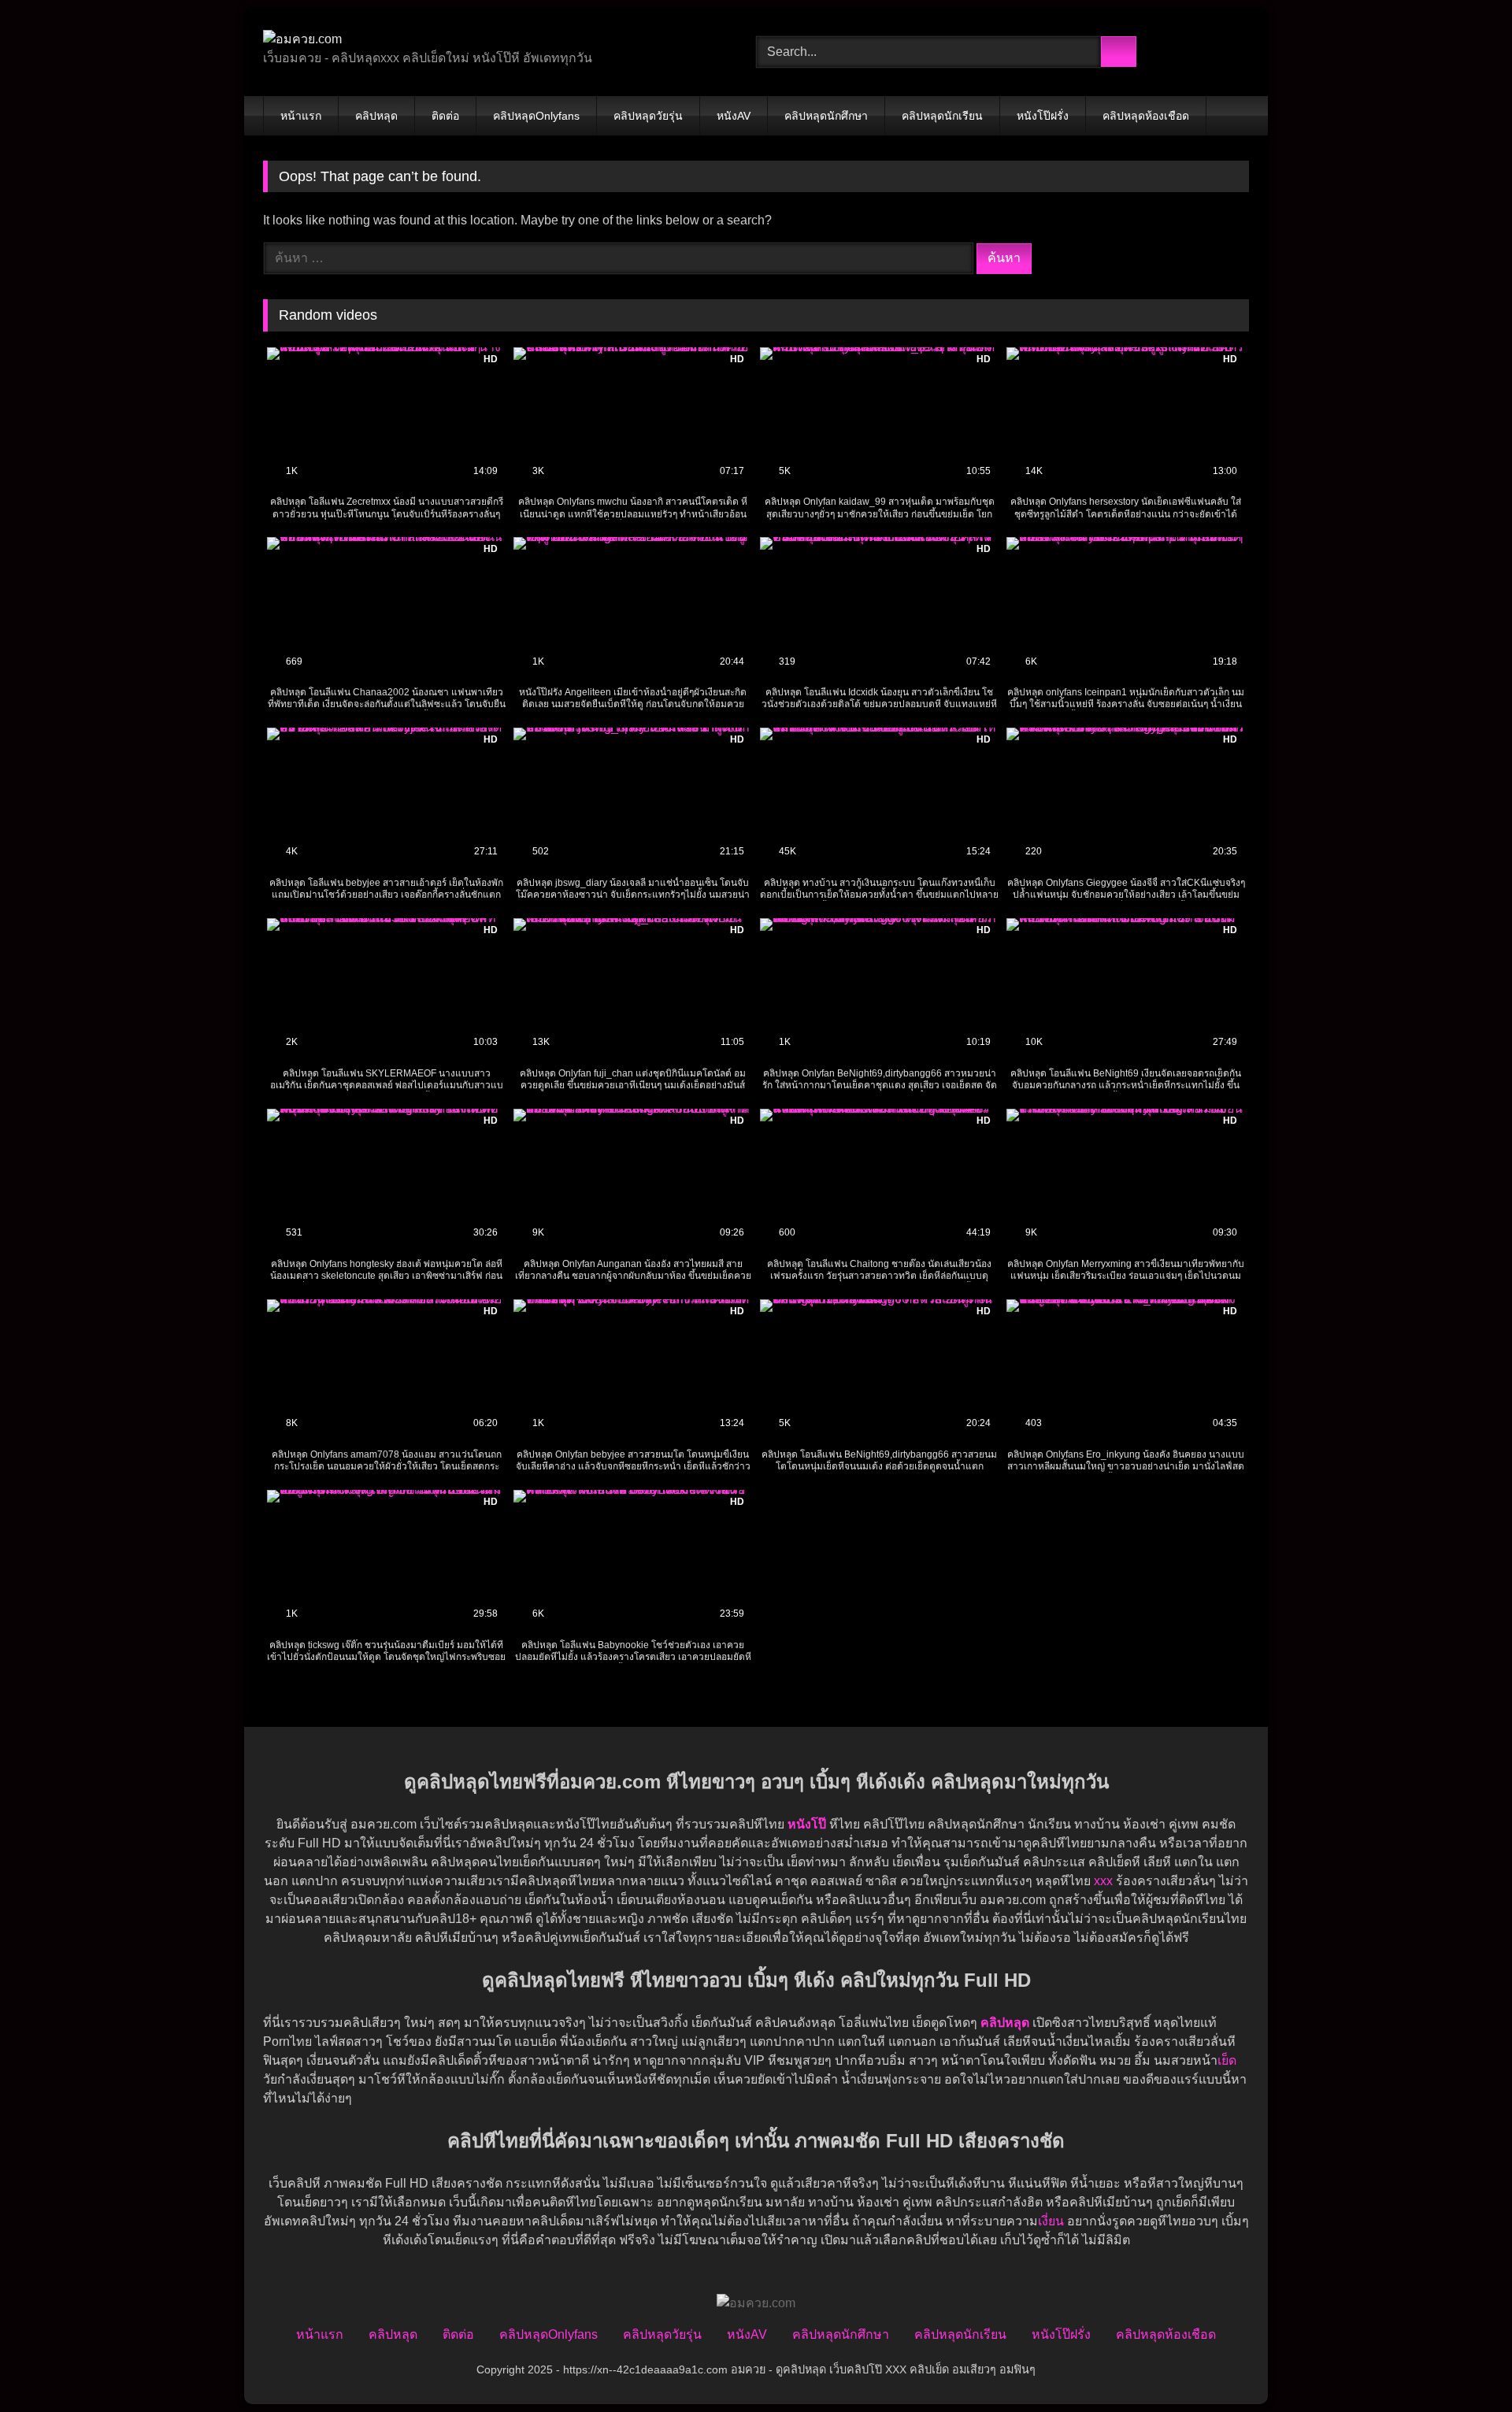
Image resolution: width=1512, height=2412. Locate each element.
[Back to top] (1465, 2365)
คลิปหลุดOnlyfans (536, 116)
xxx (1103, 1881)
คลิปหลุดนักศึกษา (826, 116)
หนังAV (734, 116)
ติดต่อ (445, 116)
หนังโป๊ (807, 1824)
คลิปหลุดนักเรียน (942, 116)
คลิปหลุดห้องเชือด (1146, 116)
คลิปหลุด (376, 116)
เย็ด (1227, 2060)
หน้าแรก (301, 116)
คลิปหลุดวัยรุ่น (648, 116)
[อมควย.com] (302, 39)
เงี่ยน (1051, 2221)
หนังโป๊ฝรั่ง (1043, 116)
